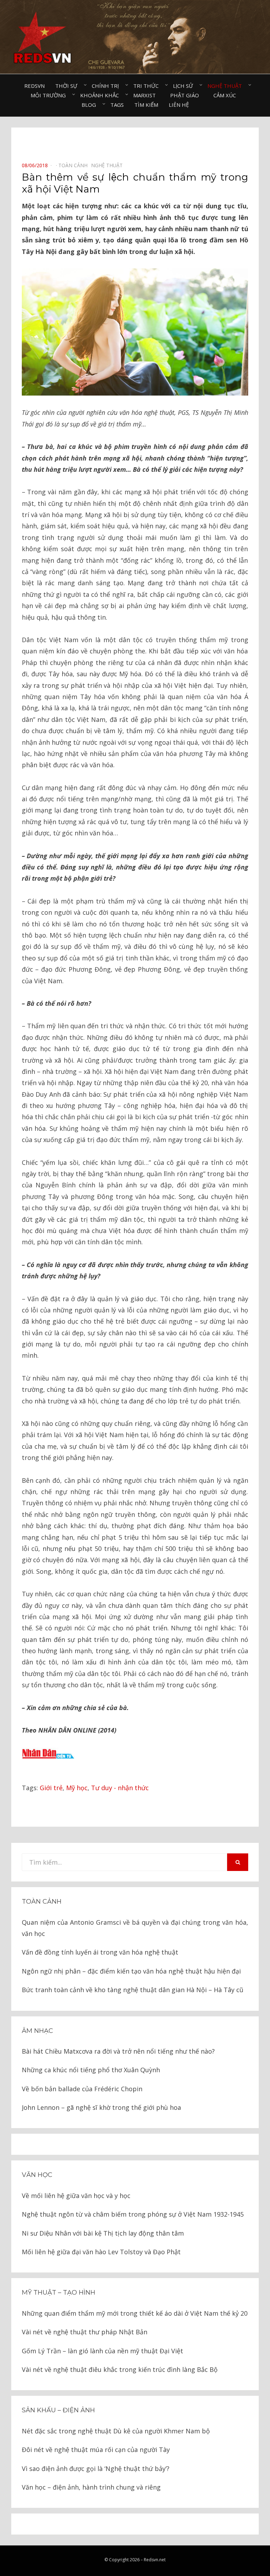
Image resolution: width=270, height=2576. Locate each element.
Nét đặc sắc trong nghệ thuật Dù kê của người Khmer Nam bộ (116, 2431)
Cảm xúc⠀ (227, 95)
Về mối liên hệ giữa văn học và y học (76, 2196)
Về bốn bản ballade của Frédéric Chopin (82, 2089)
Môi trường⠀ (50, 95)
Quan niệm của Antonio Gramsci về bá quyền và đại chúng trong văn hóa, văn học (135, 1928)
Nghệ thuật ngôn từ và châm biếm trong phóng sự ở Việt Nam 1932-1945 (133, 2214)
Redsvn (34, 86)
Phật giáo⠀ (187, 95)
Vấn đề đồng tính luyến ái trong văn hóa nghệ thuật (100, 1952)
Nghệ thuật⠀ (227, 86)
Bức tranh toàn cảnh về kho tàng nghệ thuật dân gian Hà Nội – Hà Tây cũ (133, 1990)
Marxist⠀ (146, 95)
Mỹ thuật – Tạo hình (59, 2293)
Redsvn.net (155, 2560)
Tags (117, 105)
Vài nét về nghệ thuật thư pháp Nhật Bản (85, 2332)
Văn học (37, 2175)
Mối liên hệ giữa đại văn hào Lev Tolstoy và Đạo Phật (101, 2252)
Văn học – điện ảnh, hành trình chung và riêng (91, 2487)
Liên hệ (179, 105)
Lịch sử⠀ (185, 86)
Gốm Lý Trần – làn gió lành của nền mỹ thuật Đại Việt (102, 2351)
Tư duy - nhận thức (120, 1788)
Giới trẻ (51, 1788)
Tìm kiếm (146, 105)
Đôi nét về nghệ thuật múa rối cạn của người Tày (96, 2450)
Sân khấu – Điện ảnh (58, 2410)
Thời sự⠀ (68, 86)
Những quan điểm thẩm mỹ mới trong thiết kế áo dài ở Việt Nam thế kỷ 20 (135, 2313)
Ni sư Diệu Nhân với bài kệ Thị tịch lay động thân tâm (103, 2233)
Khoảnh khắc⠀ (101, 95)
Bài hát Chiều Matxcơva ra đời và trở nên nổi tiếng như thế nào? (118, 2051)
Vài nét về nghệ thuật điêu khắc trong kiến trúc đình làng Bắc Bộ (120, 2369)
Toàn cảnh (42, 1902)
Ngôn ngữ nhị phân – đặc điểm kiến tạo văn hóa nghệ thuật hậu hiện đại (131, 1971)
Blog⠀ (91, 105)
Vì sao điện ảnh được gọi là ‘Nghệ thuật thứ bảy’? (96, 2469)
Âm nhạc (37, 2031)
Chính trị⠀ (107, 86)
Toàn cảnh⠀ (75, 165)
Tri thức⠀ (148, 86)
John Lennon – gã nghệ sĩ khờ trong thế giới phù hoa (101, 2107)
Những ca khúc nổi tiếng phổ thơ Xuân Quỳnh (91, 2070)
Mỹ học (77, 1788)
